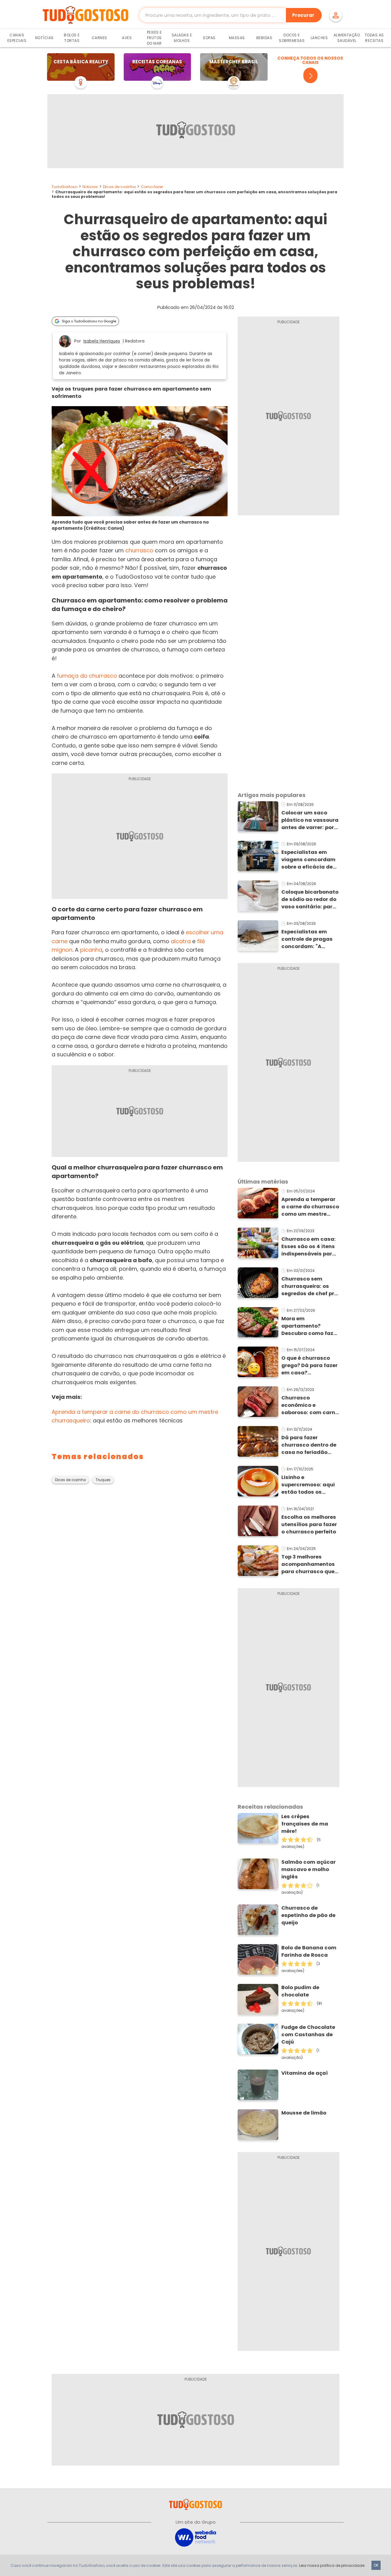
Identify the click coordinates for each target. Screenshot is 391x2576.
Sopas (209, 38)
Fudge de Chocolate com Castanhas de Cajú (308, 2035)
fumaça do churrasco (87, 676)
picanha (91, 950)
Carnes (99, 38)
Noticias (90, 187)
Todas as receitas (374, 38)
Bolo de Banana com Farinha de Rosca (309, 1951)
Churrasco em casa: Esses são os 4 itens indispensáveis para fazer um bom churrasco (309, 1247)
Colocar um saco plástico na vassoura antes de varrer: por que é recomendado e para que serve (310, 820)
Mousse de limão (304, 2113)
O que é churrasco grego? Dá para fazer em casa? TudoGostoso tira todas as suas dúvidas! (309, 1366)
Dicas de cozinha (119, 187)
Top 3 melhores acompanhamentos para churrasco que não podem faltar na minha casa (309, 1564)
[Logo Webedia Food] (195, 2537)
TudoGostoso (64, 187)
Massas (237, 38)
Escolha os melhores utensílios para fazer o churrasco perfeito (309, 1524)
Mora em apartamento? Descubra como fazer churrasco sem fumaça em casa (310, 1326)
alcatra (181, 941)
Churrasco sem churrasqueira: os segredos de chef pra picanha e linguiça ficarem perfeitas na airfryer (310, 1286)
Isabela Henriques (102, 341)
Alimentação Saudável (347, 38)
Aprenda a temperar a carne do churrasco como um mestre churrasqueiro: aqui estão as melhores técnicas (310, 1207)
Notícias (44, 38)
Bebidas (264, 38)
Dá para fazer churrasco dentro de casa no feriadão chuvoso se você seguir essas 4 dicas (309, 1445)
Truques (103, 1480)
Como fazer (152, 187)
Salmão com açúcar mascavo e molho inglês (309, 1869)
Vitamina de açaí (305, 2073)
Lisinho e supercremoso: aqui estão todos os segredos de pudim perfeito (308, 1485)
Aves (127, 38)
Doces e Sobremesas (292, 38)
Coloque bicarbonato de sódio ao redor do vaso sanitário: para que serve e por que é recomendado (310, 899)
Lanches (319, 38)
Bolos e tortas (72, 38)
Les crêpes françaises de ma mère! (305, 1824)
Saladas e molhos (182, 38)
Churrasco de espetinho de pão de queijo (308, 1915)
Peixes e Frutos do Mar (154, 38)
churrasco (139, 550)
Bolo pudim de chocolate (300, 1991)
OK (376, 2565)
